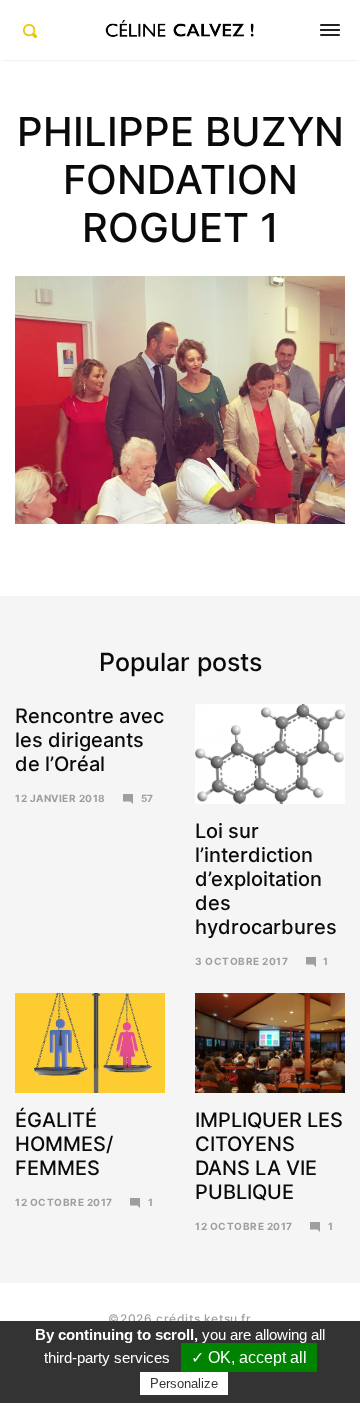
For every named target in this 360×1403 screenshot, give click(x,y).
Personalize (184, 1383)
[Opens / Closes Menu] (330, 30)
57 (147, 798)
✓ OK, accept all (249, 1357)
